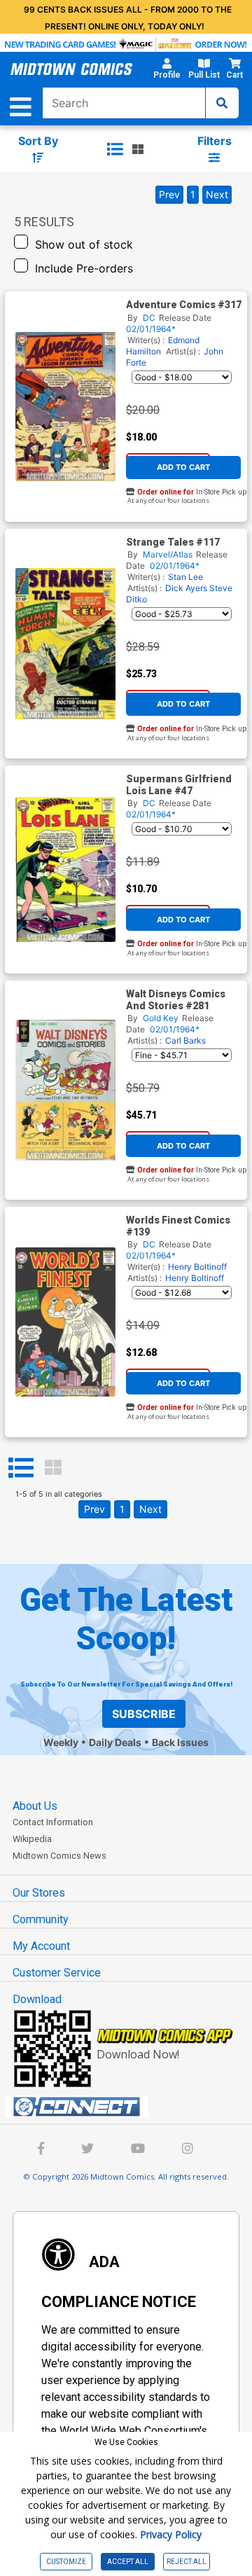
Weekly (61, 1742)
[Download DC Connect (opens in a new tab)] (132, 2107)
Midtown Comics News (59, 1856)
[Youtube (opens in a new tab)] (138, 2150)
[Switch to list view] (115, 149)
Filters (215, 141)
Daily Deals (115, 1742)
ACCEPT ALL (128, 2562)
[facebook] (41, 2150)
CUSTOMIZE (66, 2562)
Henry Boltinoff (197, 1267)
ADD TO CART (183, 467)
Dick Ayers (186, 588)
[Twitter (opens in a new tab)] (87, 2150)
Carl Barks (185, 1040)
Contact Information (53, 1822)
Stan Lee (185, 577)
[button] (167, 71)
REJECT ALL (187, 2562)
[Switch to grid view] (138, 149)
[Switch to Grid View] (53, 1468)
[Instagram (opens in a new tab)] (188, 2150)
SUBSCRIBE (144, 1714)
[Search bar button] (222, 103)
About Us (35, 1806)
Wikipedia (32, 1839)
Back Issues (180, 1742)
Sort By (38, 141)
